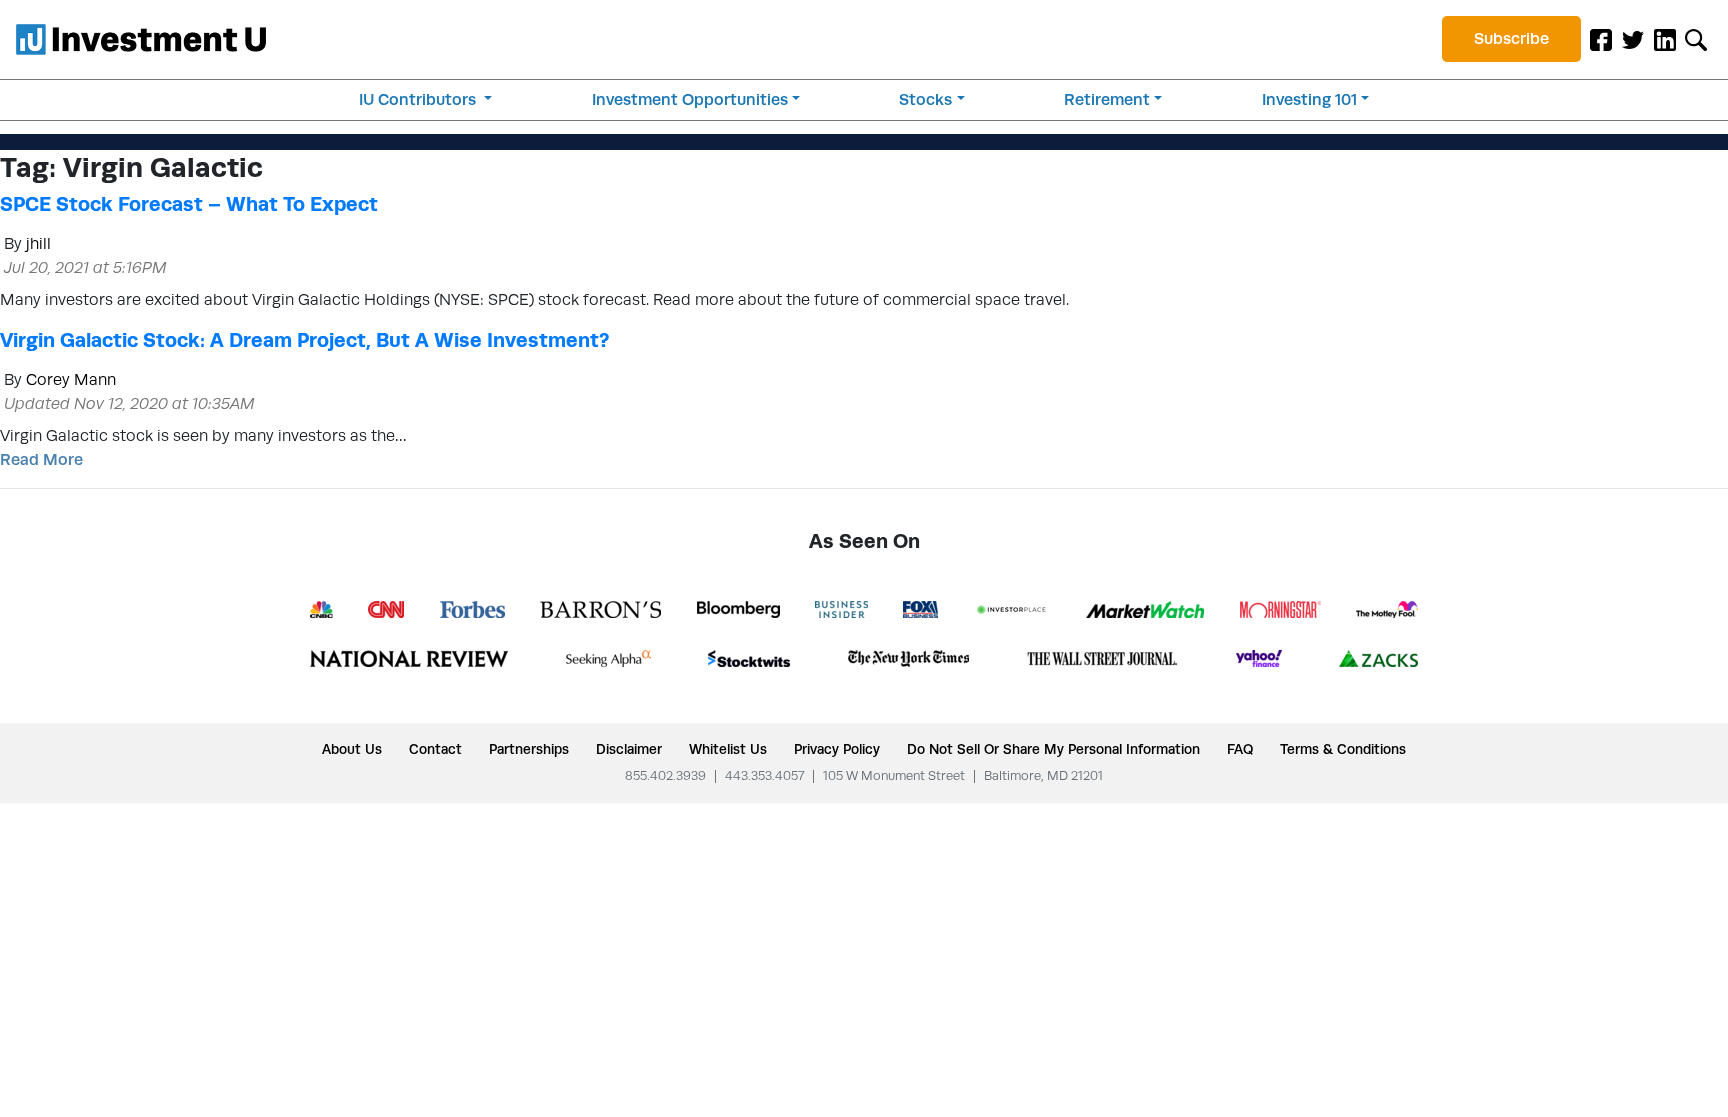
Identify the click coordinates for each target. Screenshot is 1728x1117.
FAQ (1240, 749)
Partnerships (529, 749)
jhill (38, 243)
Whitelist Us (728, 749)
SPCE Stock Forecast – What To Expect (189, 204)
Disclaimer (629, 749)
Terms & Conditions (1343, 749)
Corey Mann (71, 379)
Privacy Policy (837, 749)
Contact (435, 749)
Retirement (1107, 99)
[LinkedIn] (1665, 39)
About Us (352, 749)
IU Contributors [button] (419, 99)
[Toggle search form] (1696, 39)
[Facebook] (1601, 39)
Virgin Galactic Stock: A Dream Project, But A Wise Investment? (304, 340)
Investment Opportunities (690, 99)
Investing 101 (1309, 99)
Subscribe (1511, 38)
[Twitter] (1633, 39)
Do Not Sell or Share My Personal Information (1053, 749)
